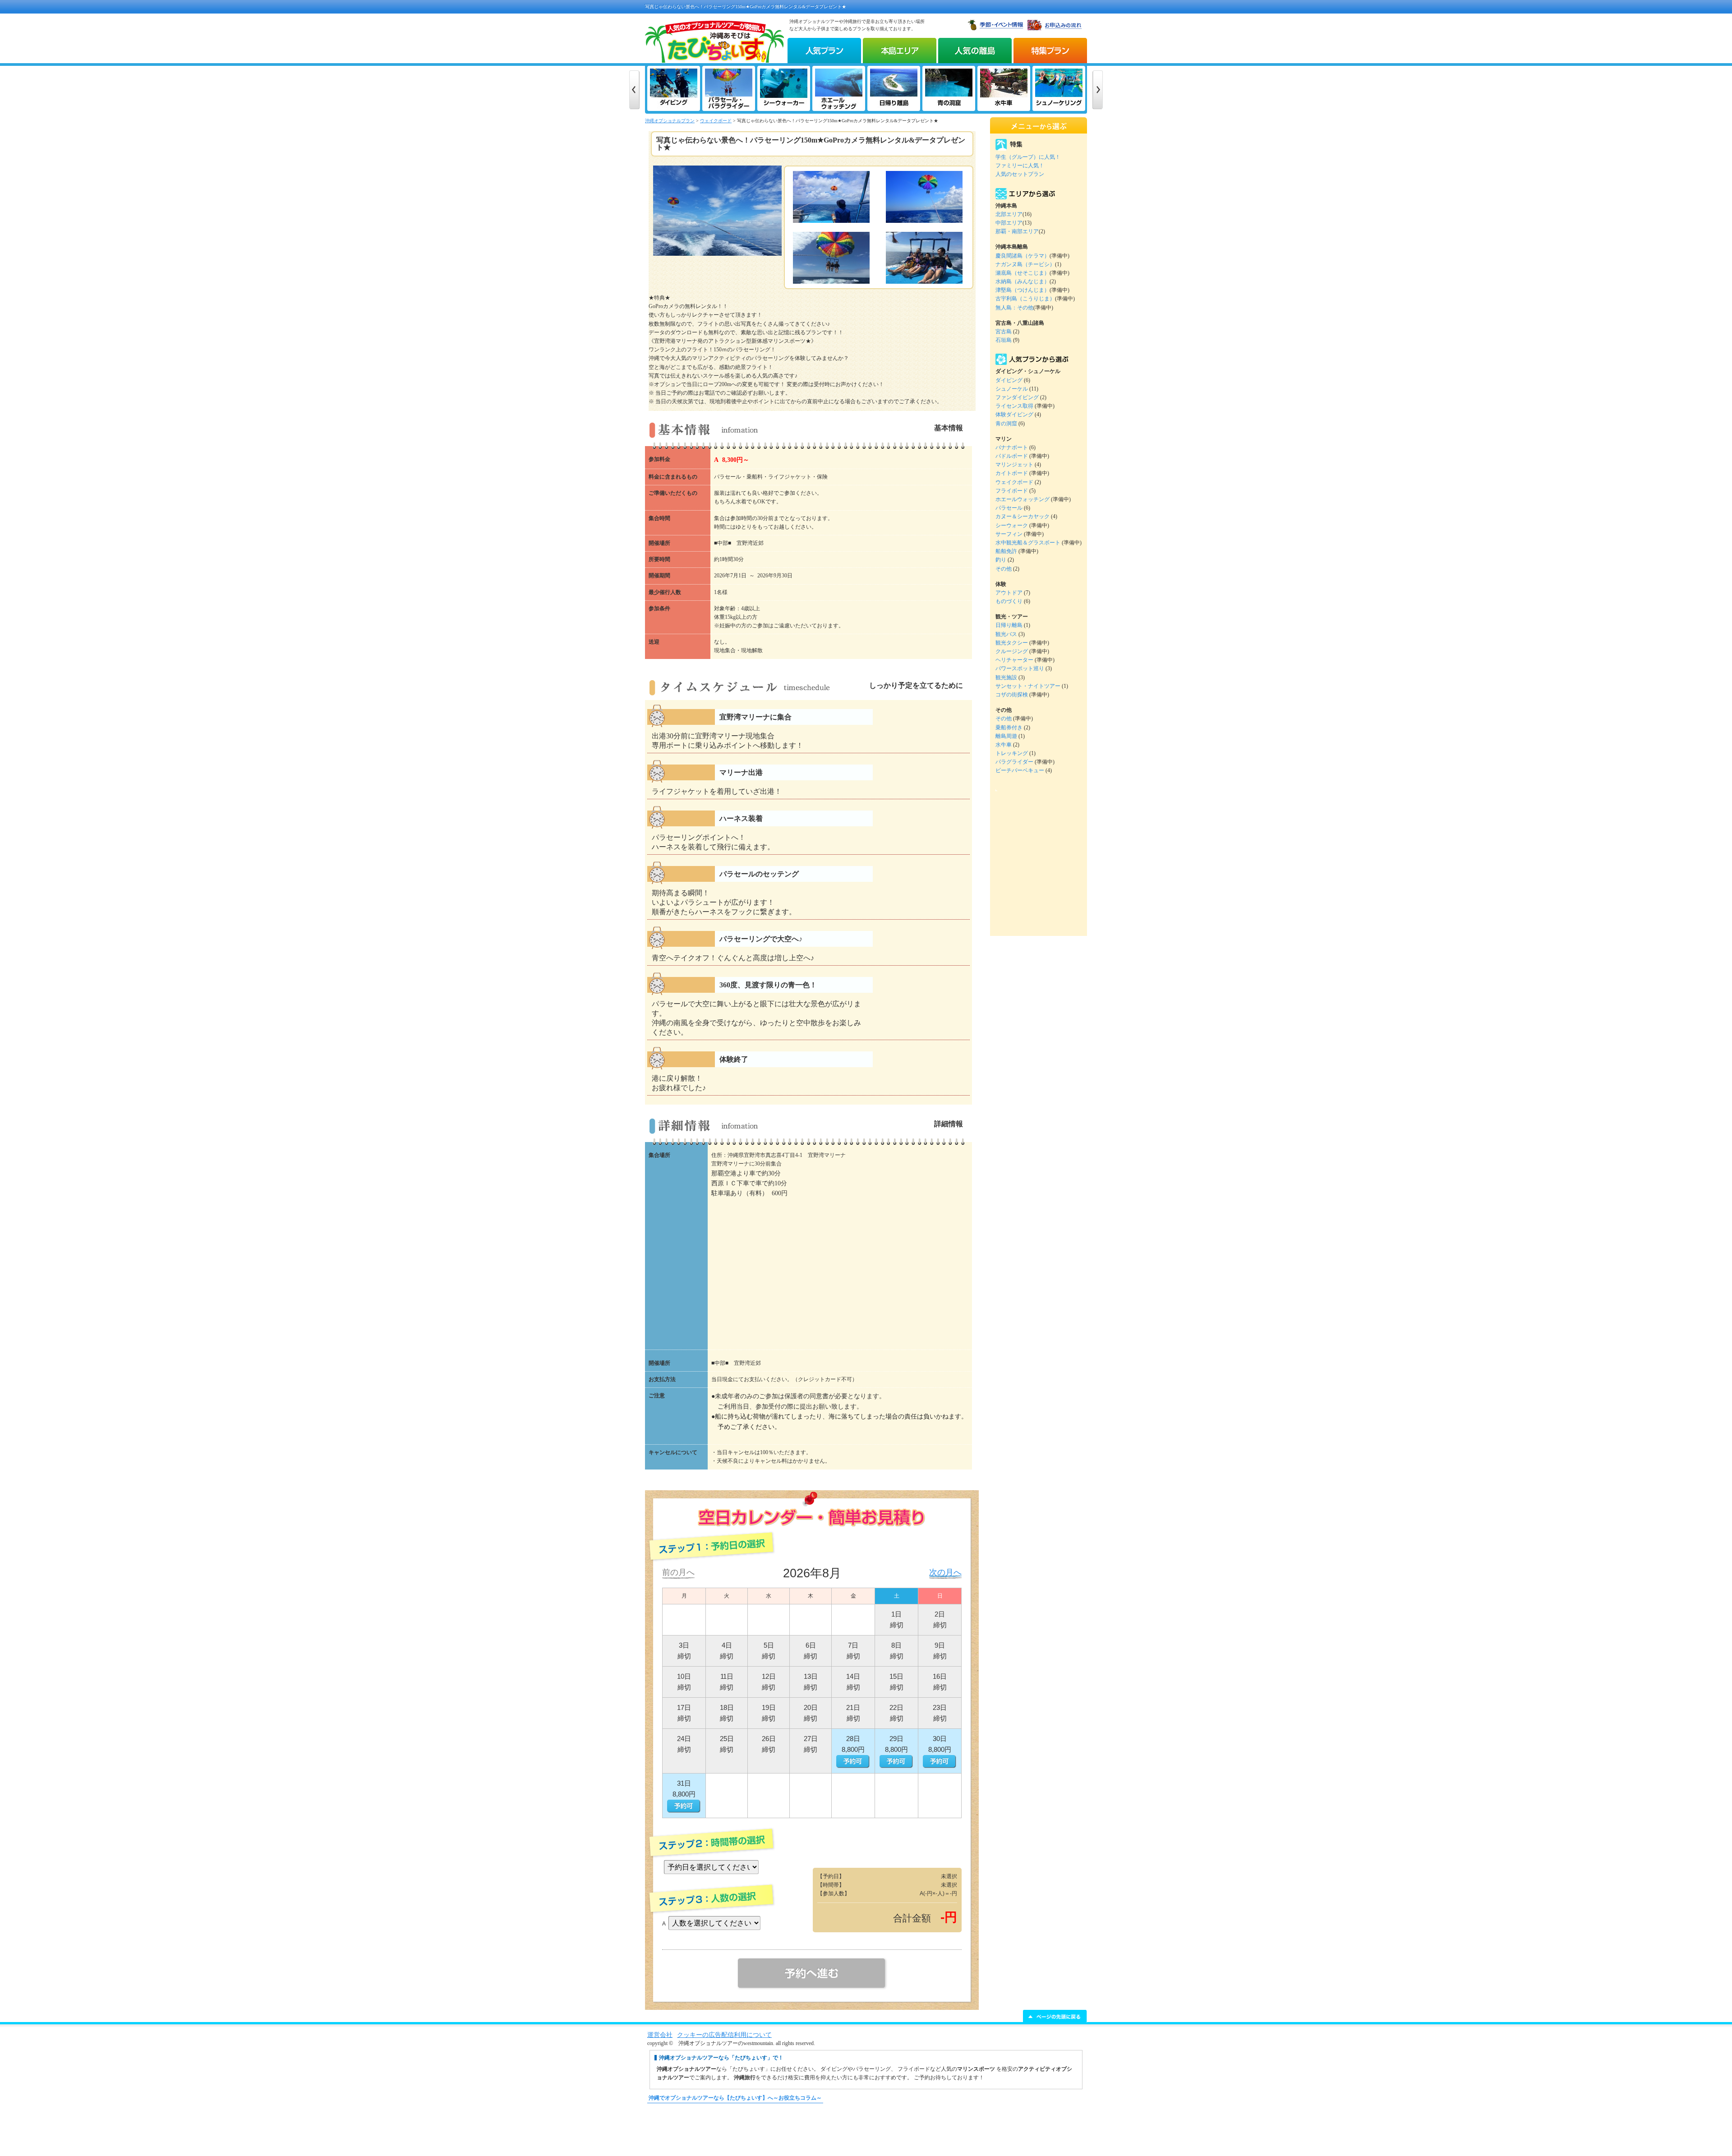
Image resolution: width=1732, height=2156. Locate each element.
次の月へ (945, 1572)
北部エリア (1009, 214)
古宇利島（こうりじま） (1025, 299)
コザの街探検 (1012, 695)
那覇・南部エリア (1017, 231)
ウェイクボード (716, 121)
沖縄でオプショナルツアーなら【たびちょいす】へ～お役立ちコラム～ (735, 2098)
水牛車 (1004, 745)
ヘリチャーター (1014, 660)
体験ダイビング (1014, 415)
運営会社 (660, 2035)
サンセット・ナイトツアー (1028, 686)
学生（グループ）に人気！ (1028, 157)
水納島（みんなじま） (1023, 281)
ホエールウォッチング (1023, 499)
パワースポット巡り (1020, 668)
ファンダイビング (1017, 397)
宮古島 (1004, 332)
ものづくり (1009, 601)
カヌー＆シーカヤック (1023, 516)
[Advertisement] (866, 2134)
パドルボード (1012, 456)
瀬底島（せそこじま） (1023, 273)
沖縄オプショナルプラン (670, 121)
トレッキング (1012, 753)
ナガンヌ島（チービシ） (1025, 264)
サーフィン (1009, 534)
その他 (1004, 569)
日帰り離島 (1009, 625)
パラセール (1009, 508)
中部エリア (1009, 223)
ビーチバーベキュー (1020, 770)
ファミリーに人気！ (1020, 166)
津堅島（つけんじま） (1023, 290)
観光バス (1006, 634)
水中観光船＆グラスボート (1028, 543)
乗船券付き (1009, 728)
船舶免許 (1006, 551)
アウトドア (1009, 593)
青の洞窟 (1006, 424)
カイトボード (1012, 473)
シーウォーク (1012, 525)
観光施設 (1006, 677)
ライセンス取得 (1014, 406)
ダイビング (1009, 380)
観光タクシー (1012, 643)
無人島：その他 (1014, 308)
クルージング (1012, 651)
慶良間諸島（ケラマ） (1023, 256)
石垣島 (1004, 340)
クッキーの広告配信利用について (724, 2035)
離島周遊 (1006, 736)
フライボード (1012, 491)
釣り (1001, 560)
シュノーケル (1012, 389)
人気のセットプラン (1020, 174)
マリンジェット (1014, 465)
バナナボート (1012, 447)
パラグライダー (1014, 762)
